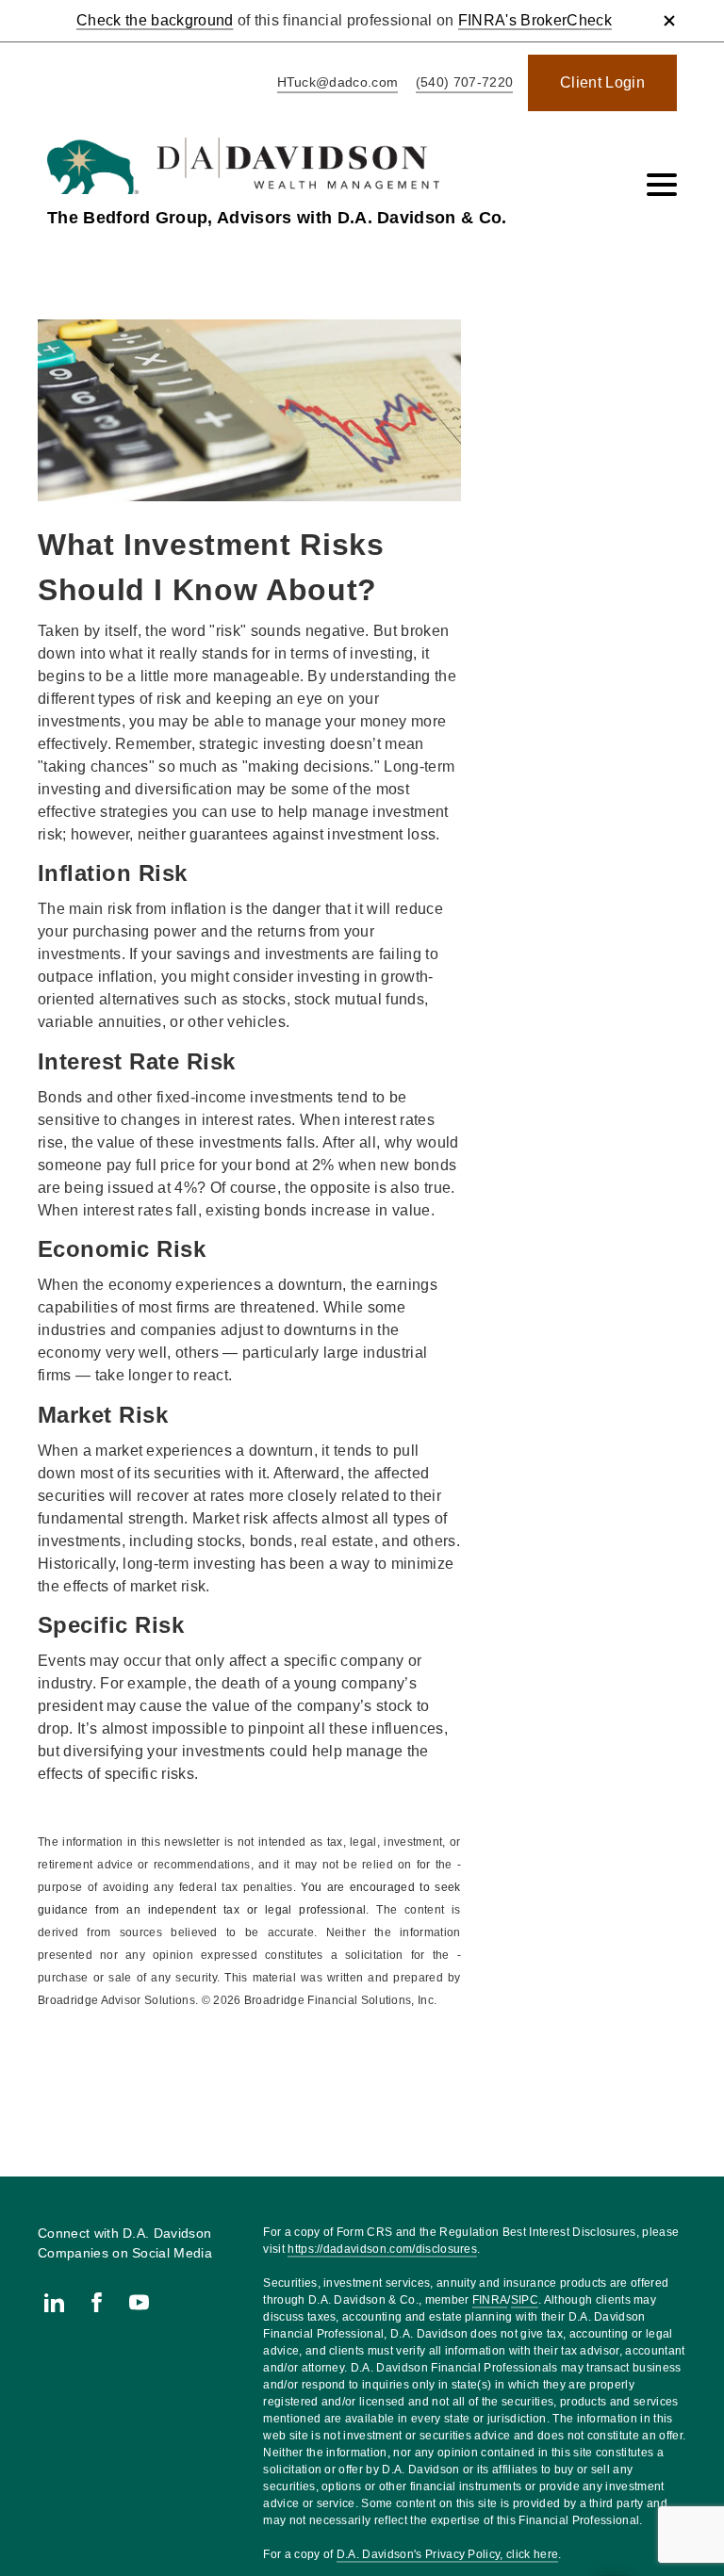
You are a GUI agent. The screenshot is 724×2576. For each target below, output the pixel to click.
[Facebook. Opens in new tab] (97, 2302)
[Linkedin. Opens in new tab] (54, 2302)
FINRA (490, 2300)
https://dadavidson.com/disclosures (382, 2249)
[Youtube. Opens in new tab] (139, 2302)
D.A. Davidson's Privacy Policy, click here (447, 2554)
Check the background (155, 20)
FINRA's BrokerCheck (535, 20)
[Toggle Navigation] (662, 185)
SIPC (525, 2300)
